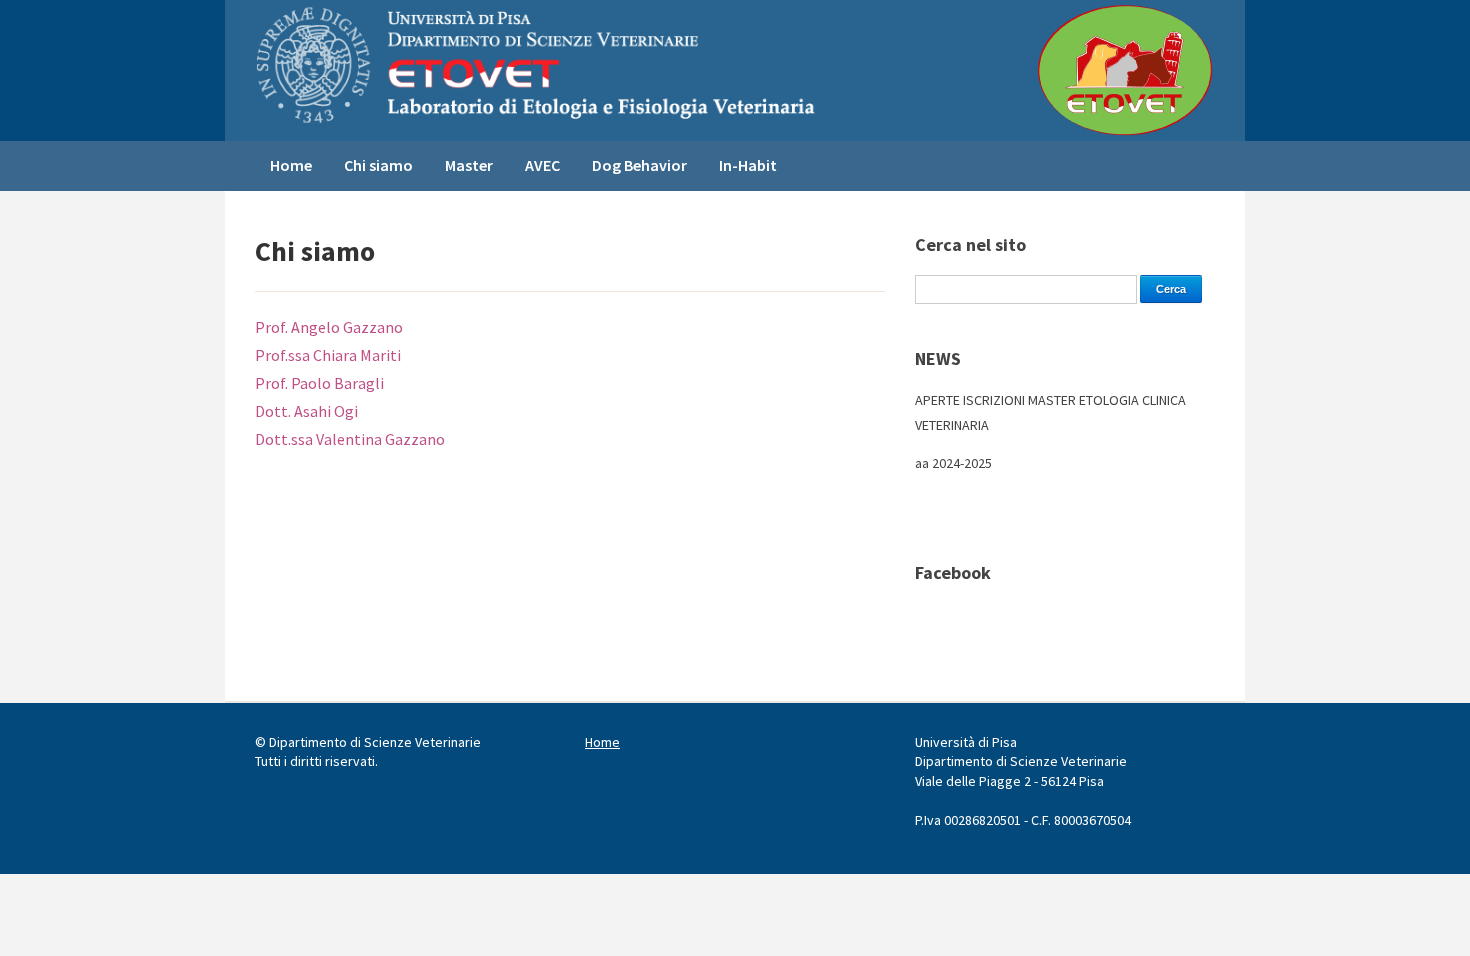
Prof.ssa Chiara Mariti (328, 355)
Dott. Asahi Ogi (308, 411)
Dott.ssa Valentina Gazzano (350, 439)
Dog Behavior (639, 165)
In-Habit (748, 165)
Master (469, 165)
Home (291, 165)
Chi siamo (378, 165)
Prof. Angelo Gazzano (329, 327)
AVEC (542, 165)
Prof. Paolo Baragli (319, 383)
